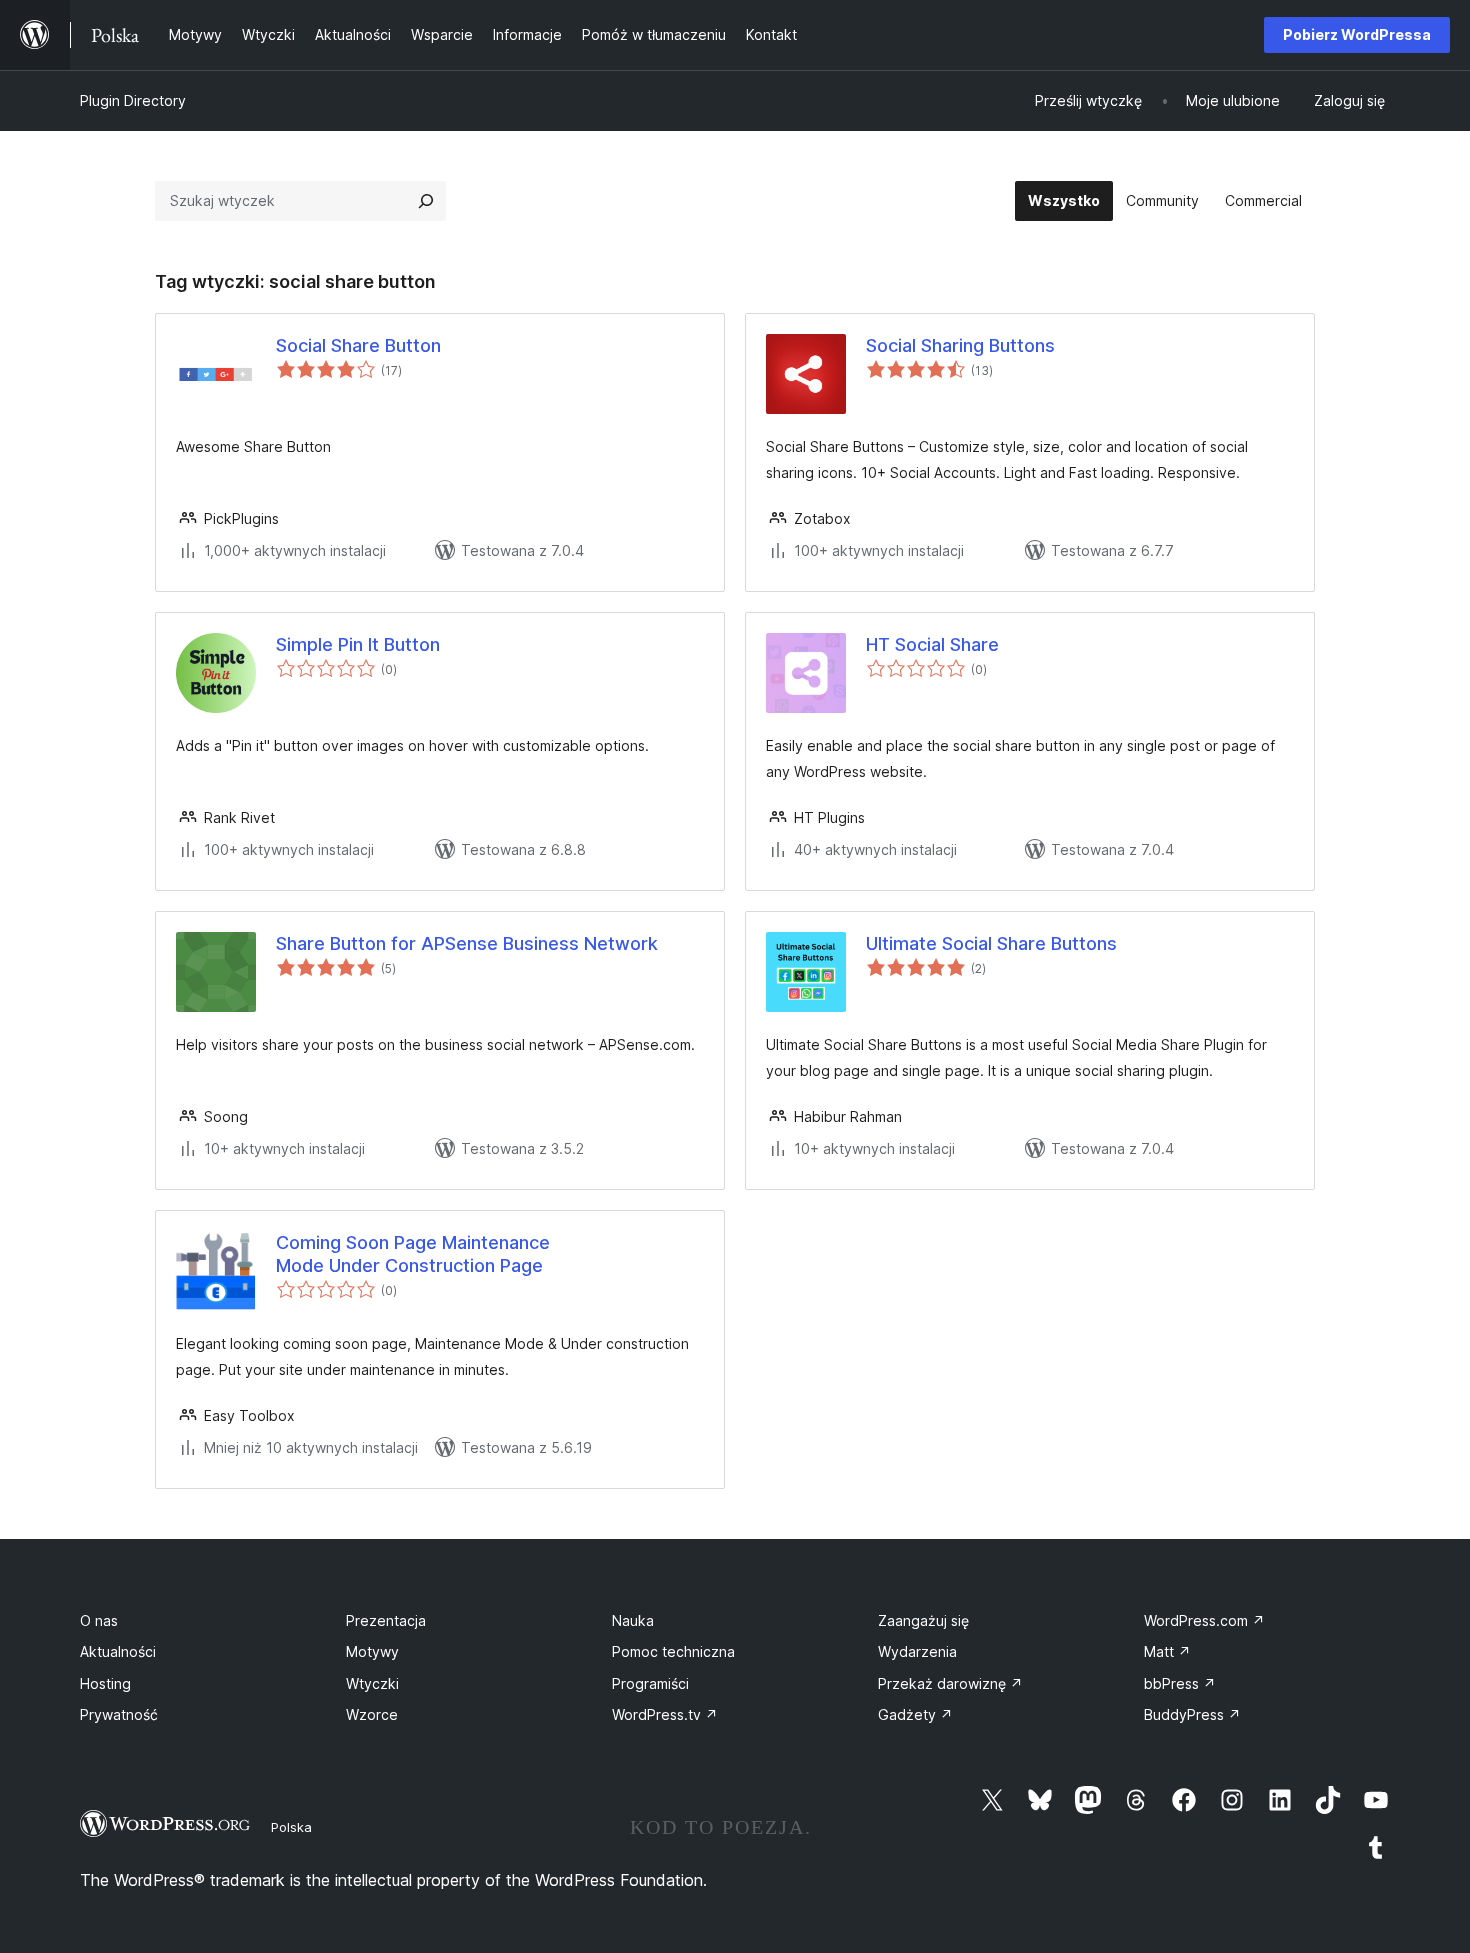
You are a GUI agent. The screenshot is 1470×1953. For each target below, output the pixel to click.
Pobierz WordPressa (1357, 34)
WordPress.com (1204, 1620)
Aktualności (118, 1651)
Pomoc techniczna (673, 1651)
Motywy (372, 1651)
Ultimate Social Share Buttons (991, 943)
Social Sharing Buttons (960, 345)
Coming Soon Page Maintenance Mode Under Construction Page (413, 1254)
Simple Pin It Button (358, 644)
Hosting (105, 1683)
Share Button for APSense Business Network (467, 943)
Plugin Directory (133, 100)
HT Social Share (932, 644)
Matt (1167, 1651)
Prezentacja (386, 1620)
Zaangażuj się (923, 1620)
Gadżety (915, 1714)
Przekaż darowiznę (950, 1683)
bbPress (1180, 1683)
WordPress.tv (665, 1714)
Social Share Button (358, 345)
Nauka (633, 1620)
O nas (99, 1620)
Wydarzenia (917, 1651)
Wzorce (372, 1714)
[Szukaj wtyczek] (426, 201)
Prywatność (119, 1714)
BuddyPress (1192, 1714)
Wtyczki (372, 1683)
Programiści (650, 1683)
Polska (291, 1827)
